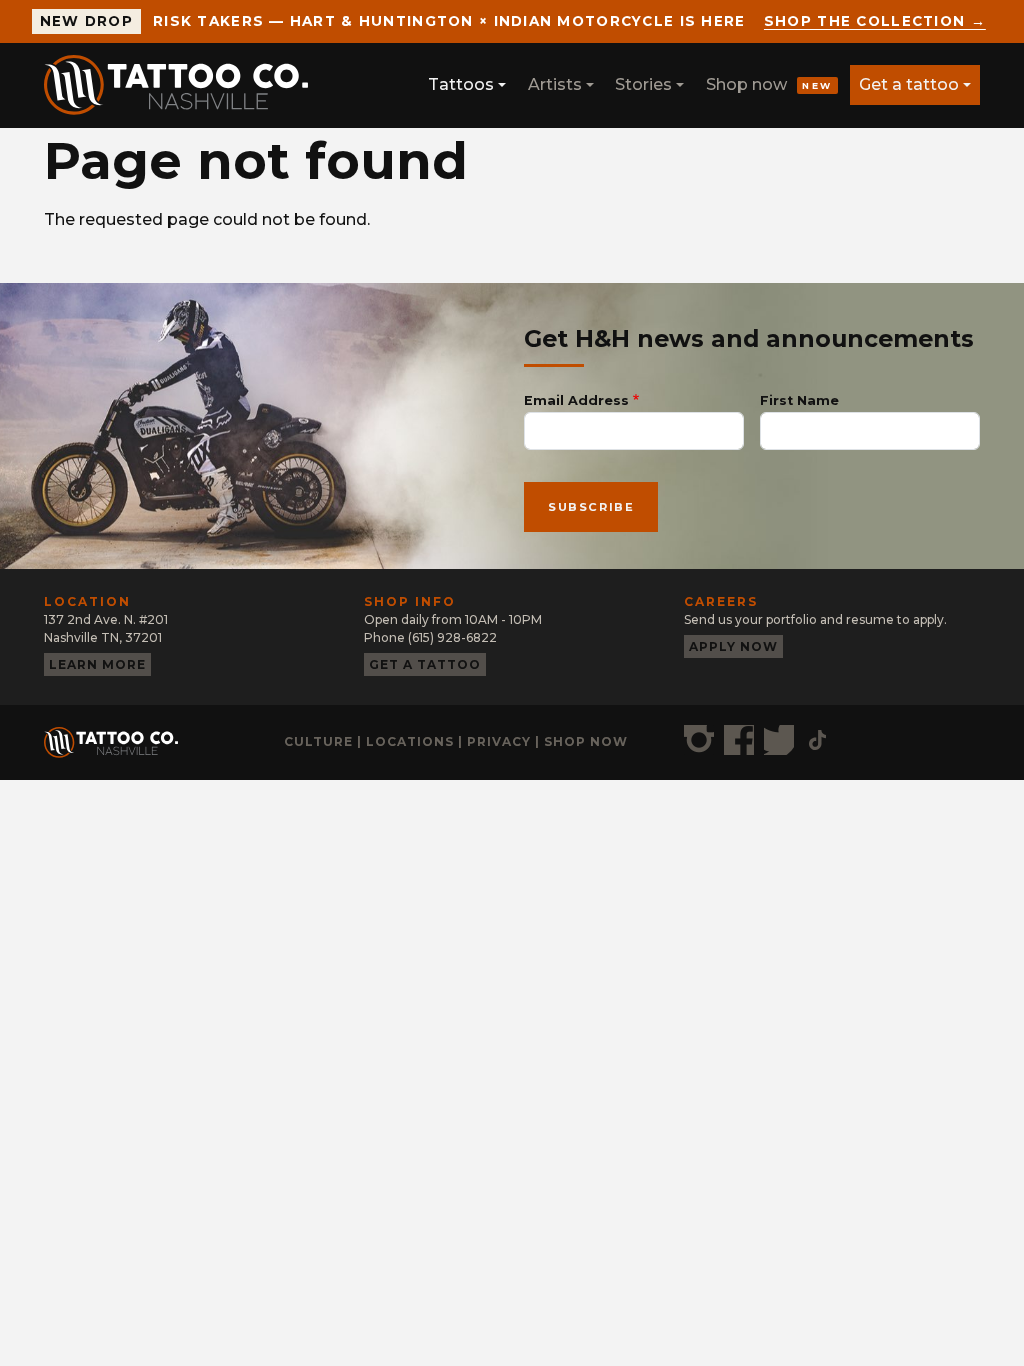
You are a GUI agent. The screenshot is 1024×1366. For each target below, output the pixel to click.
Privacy (499, 741)
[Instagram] (699, 740)
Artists (555, 84)
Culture (318, 741)
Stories (643, 84)
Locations (410, 741)
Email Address (576, 400)
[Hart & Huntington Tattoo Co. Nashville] (184, 85)
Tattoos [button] (461, 84)
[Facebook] (739, 740)
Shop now (769, 84)
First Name (799, 400)
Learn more (97, 664)
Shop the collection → (875, 21)
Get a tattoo (909, 84)
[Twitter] (779, 740)
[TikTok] (817, 740)
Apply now (733, 646)
